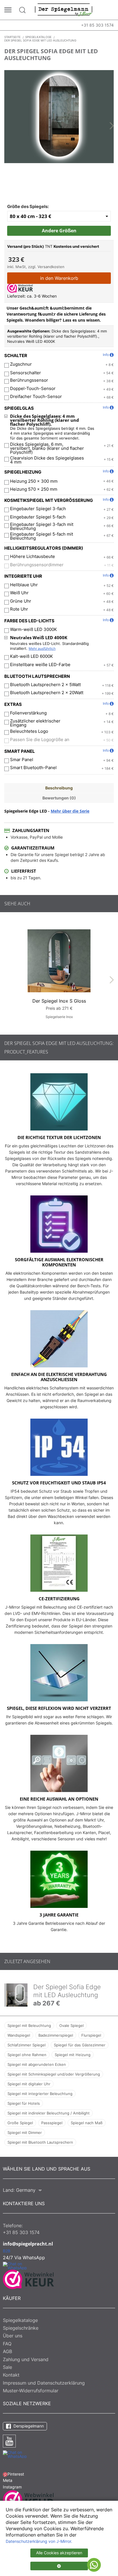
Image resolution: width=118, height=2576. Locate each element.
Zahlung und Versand (26, 2359)
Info (106, 355)
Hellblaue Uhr (24, 585)
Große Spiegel (20, 2123)
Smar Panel (22, 760)
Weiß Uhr (19, 593)
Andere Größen (59, 231)
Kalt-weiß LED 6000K (32, 656)
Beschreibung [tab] (59, 788)
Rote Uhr (19, 609)
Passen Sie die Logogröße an (40, 740)
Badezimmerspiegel (56, 2035)
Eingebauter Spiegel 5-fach (38, 517)
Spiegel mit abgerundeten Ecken (37, 2064)
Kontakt (11, 2375)
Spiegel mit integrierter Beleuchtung (40, 2094)
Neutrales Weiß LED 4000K (39, 637)
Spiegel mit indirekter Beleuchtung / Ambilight (49, 2113)
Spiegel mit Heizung (73, 2055)
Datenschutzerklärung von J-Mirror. (39, 2541)
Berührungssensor (29, 380)
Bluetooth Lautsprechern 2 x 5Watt (45, 685)
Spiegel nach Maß (87, 2123)
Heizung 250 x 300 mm (34, 481)
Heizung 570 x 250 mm (34, 489)
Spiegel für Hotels (24, 2103)
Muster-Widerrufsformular (31, 2391)
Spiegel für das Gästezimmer (80, 2045)
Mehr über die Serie (70, 811)
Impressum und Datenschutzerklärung (44, 2383)
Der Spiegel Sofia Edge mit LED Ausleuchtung (67, 1991)
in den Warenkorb (59, 278)
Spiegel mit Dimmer (25, 2133)
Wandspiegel (19, 2035)
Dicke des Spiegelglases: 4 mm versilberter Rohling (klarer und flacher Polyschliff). (45, 420)
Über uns (13, 2336)
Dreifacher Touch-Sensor (36, 397)
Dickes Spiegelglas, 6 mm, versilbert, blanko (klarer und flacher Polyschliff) (47, 448)
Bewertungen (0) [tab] (59, 798)
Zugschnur (21, 364)
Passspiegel (52, 2123)
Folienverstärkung (28, 713)
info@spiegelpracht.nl (28, 2244)
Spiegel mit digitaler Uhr (29, 2084)
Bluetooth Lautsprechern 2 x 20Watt (47, 693)
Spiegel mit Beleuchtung (29, 2025)
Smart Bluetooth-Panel (33, 768)
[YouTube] (9, 2441)
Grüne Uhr (21, 601)
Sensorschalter (25, 373)
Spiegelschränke (21, 2328)
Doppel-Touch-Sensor (33, 389)
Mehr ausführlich (42, 649)
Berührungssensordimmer (37, 565)
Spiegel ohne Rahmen (27, 2055)
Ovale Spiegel (71, 2025)
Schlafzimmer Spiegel (26, 2045)
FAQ (7, 2344)
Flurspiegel (91, 2035)
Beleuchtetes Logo (29, 731)
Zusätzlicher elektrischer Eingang (35, 723)
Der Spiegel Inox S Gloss (59, 1001)
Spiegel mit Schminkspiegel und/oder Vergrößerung (54, 2074)
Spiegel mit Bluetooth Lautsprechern (40, 2142)
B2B (7, 2251)
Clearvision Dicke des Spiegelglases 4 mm (47, 460)
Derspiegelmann (28, 2426)
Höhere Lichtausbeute (33, 557)
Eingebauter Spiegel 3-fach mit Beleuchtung (42, 526)
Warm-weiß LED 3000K (34, 629)
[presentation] (112, 126)
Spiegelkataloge (20, 2320)
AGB (7, 2351)
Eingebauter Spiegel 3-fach (38, 509)
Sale (7, 2367)
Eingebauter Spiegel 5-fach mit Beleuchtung (42, 536)
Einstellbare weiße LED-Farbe (40, 665)
